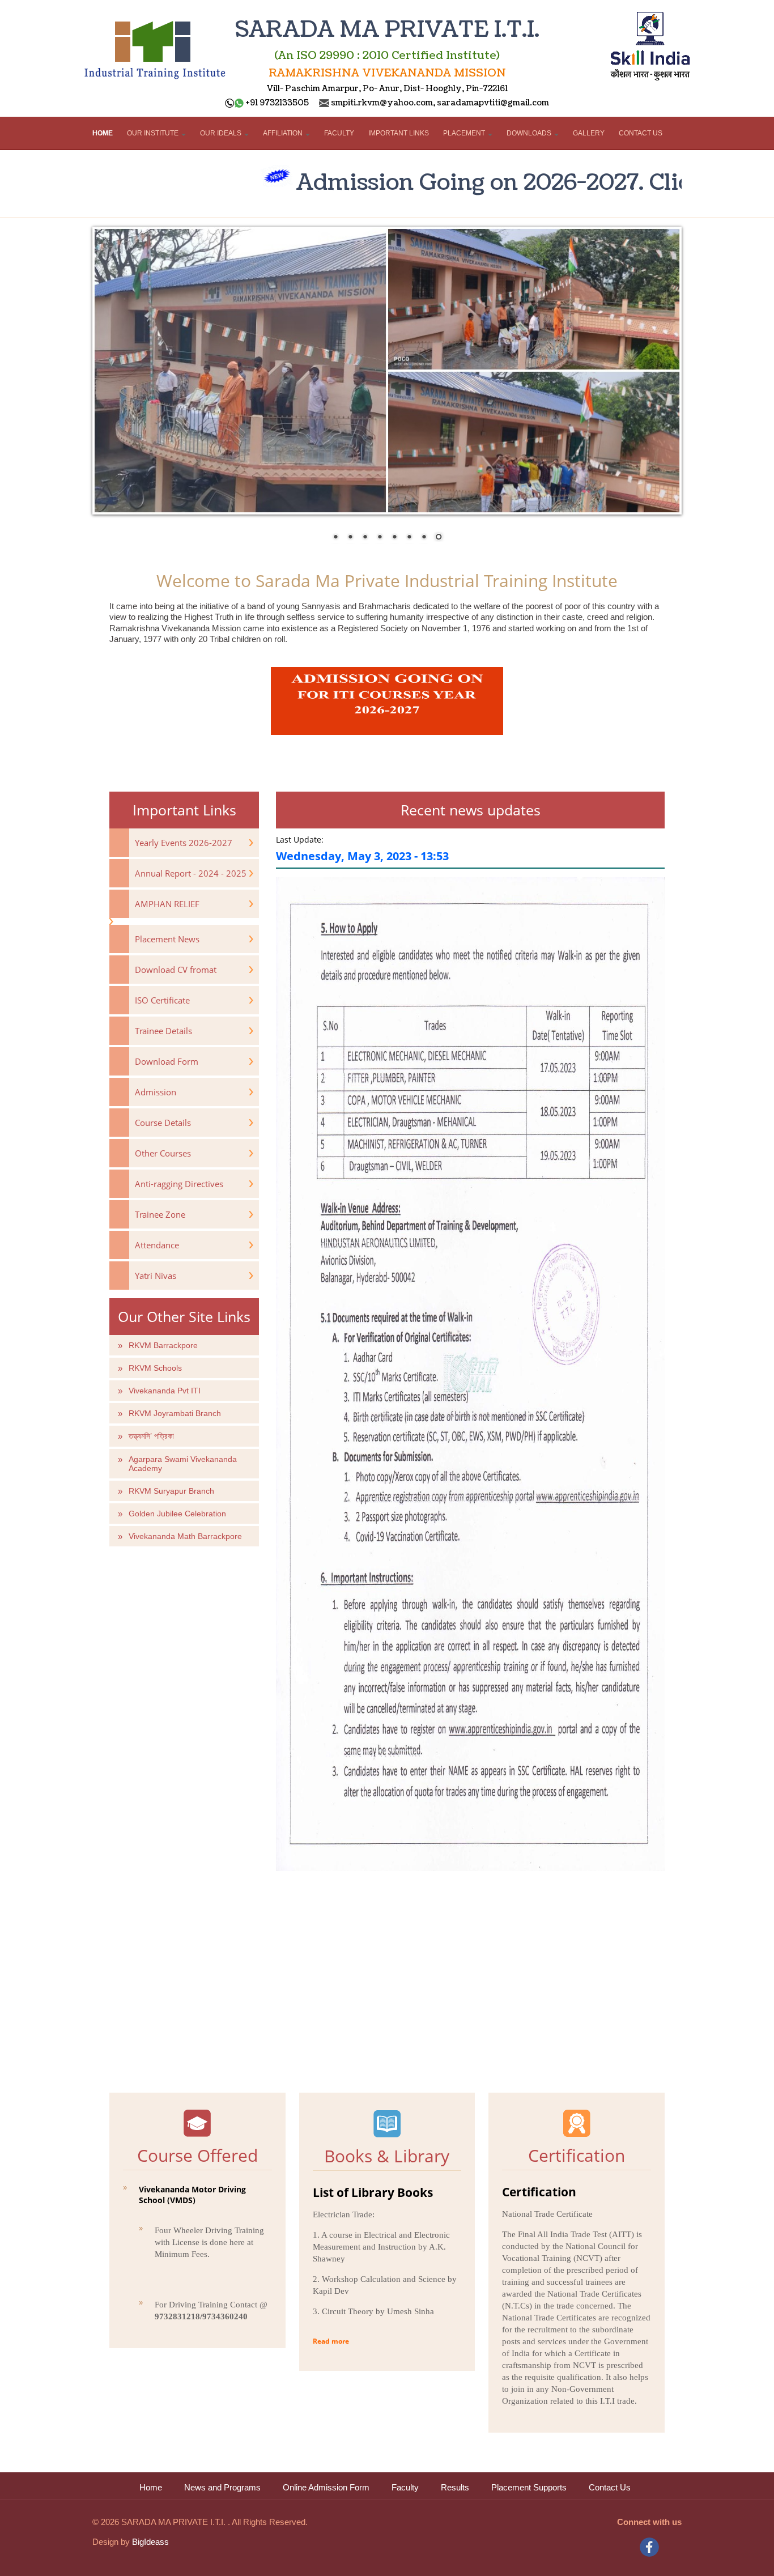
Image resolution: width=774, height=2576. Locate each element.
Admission (156, 1092)
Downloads (530, 133)
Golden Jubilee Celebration (177, 1514)
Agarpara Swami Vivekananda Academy (183, 1464)
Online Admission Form (326, 2488)
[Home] (155, 46)
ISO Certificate (162, 1000)
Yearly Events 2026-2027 (184, 843)
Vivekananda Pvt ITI (165, 1391)
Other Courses (163, 1153)
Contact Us (641, 133)
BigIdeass (149, 2542)
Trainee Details (163, 1031)
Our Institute (154, 133)
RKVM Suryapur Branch (171, 1491)
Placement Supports (529, 2488)
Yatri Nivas (156, 1276)
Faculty (339, 133)
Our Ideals (222, 133)
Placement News (167, 939)
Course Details (163, 1123)
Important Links (399, 133)
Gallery (589, 133)
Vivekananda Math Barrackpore (185, 1536)
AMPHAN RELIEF (167, 904)
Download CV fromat (176, 970)
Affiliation (284, 133)
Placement (465, 133)
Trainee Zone (160, 1214)
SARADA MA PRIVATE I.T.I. (387, 30)
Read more (331, 2341)
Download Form (167, 1061)
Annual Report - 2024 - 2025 (191, 873)
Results (455, 2488)
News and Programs (222, 2488)
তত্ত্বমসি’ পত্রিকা (151, 1436)
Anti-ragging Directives (179, 1184)
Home (103, 133)
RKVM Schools (155, 1368)
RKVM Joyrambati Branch (175, 1413)
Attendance (157, 1245)
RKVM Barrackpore (163, 1345)
